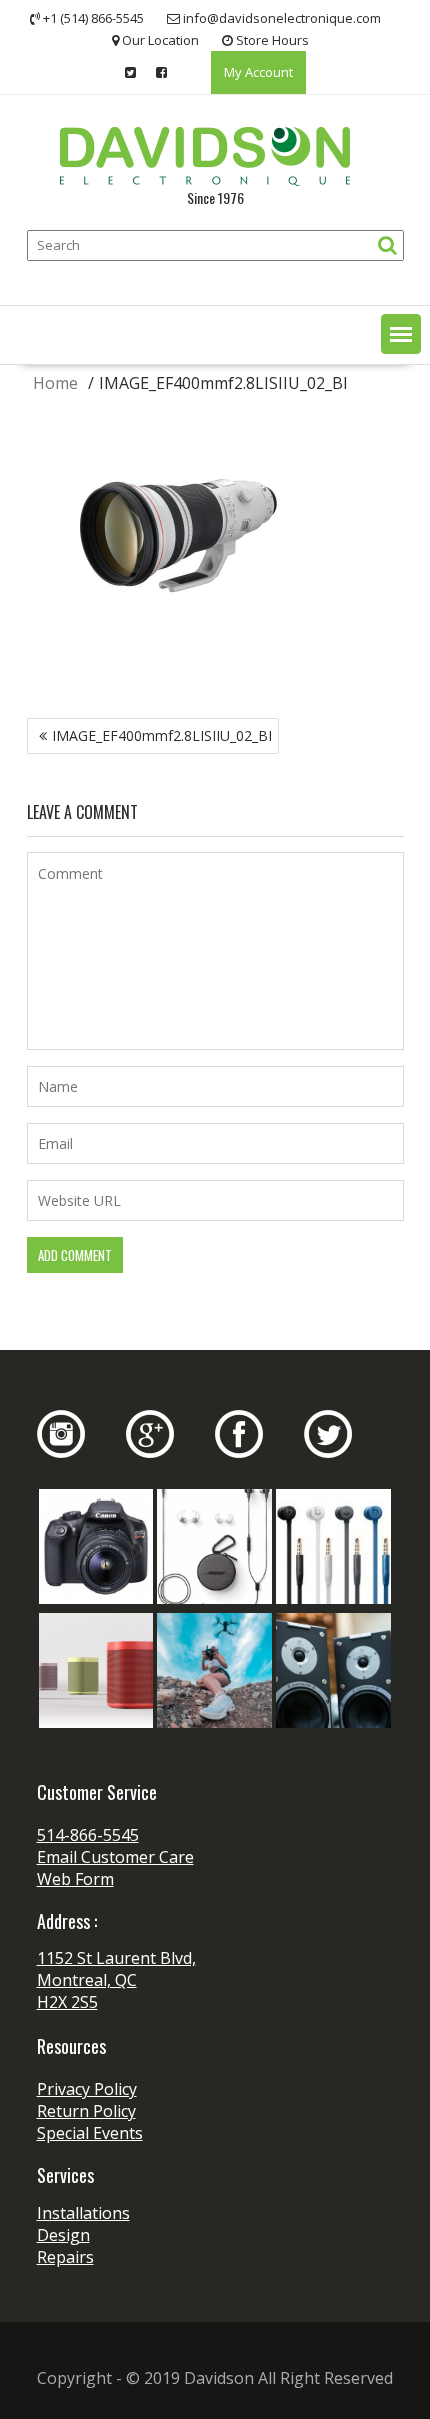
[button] (401, 334)
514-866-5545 (88, 1835)
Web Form (75, 1879)
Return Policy (86, 2111)
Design (63, 2235)
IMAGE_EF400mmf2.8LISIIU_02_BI (162, 735)
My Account (258, 72)
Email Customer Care (115, 1857)
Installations (83, 2213)
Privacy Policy (87, 2089)
